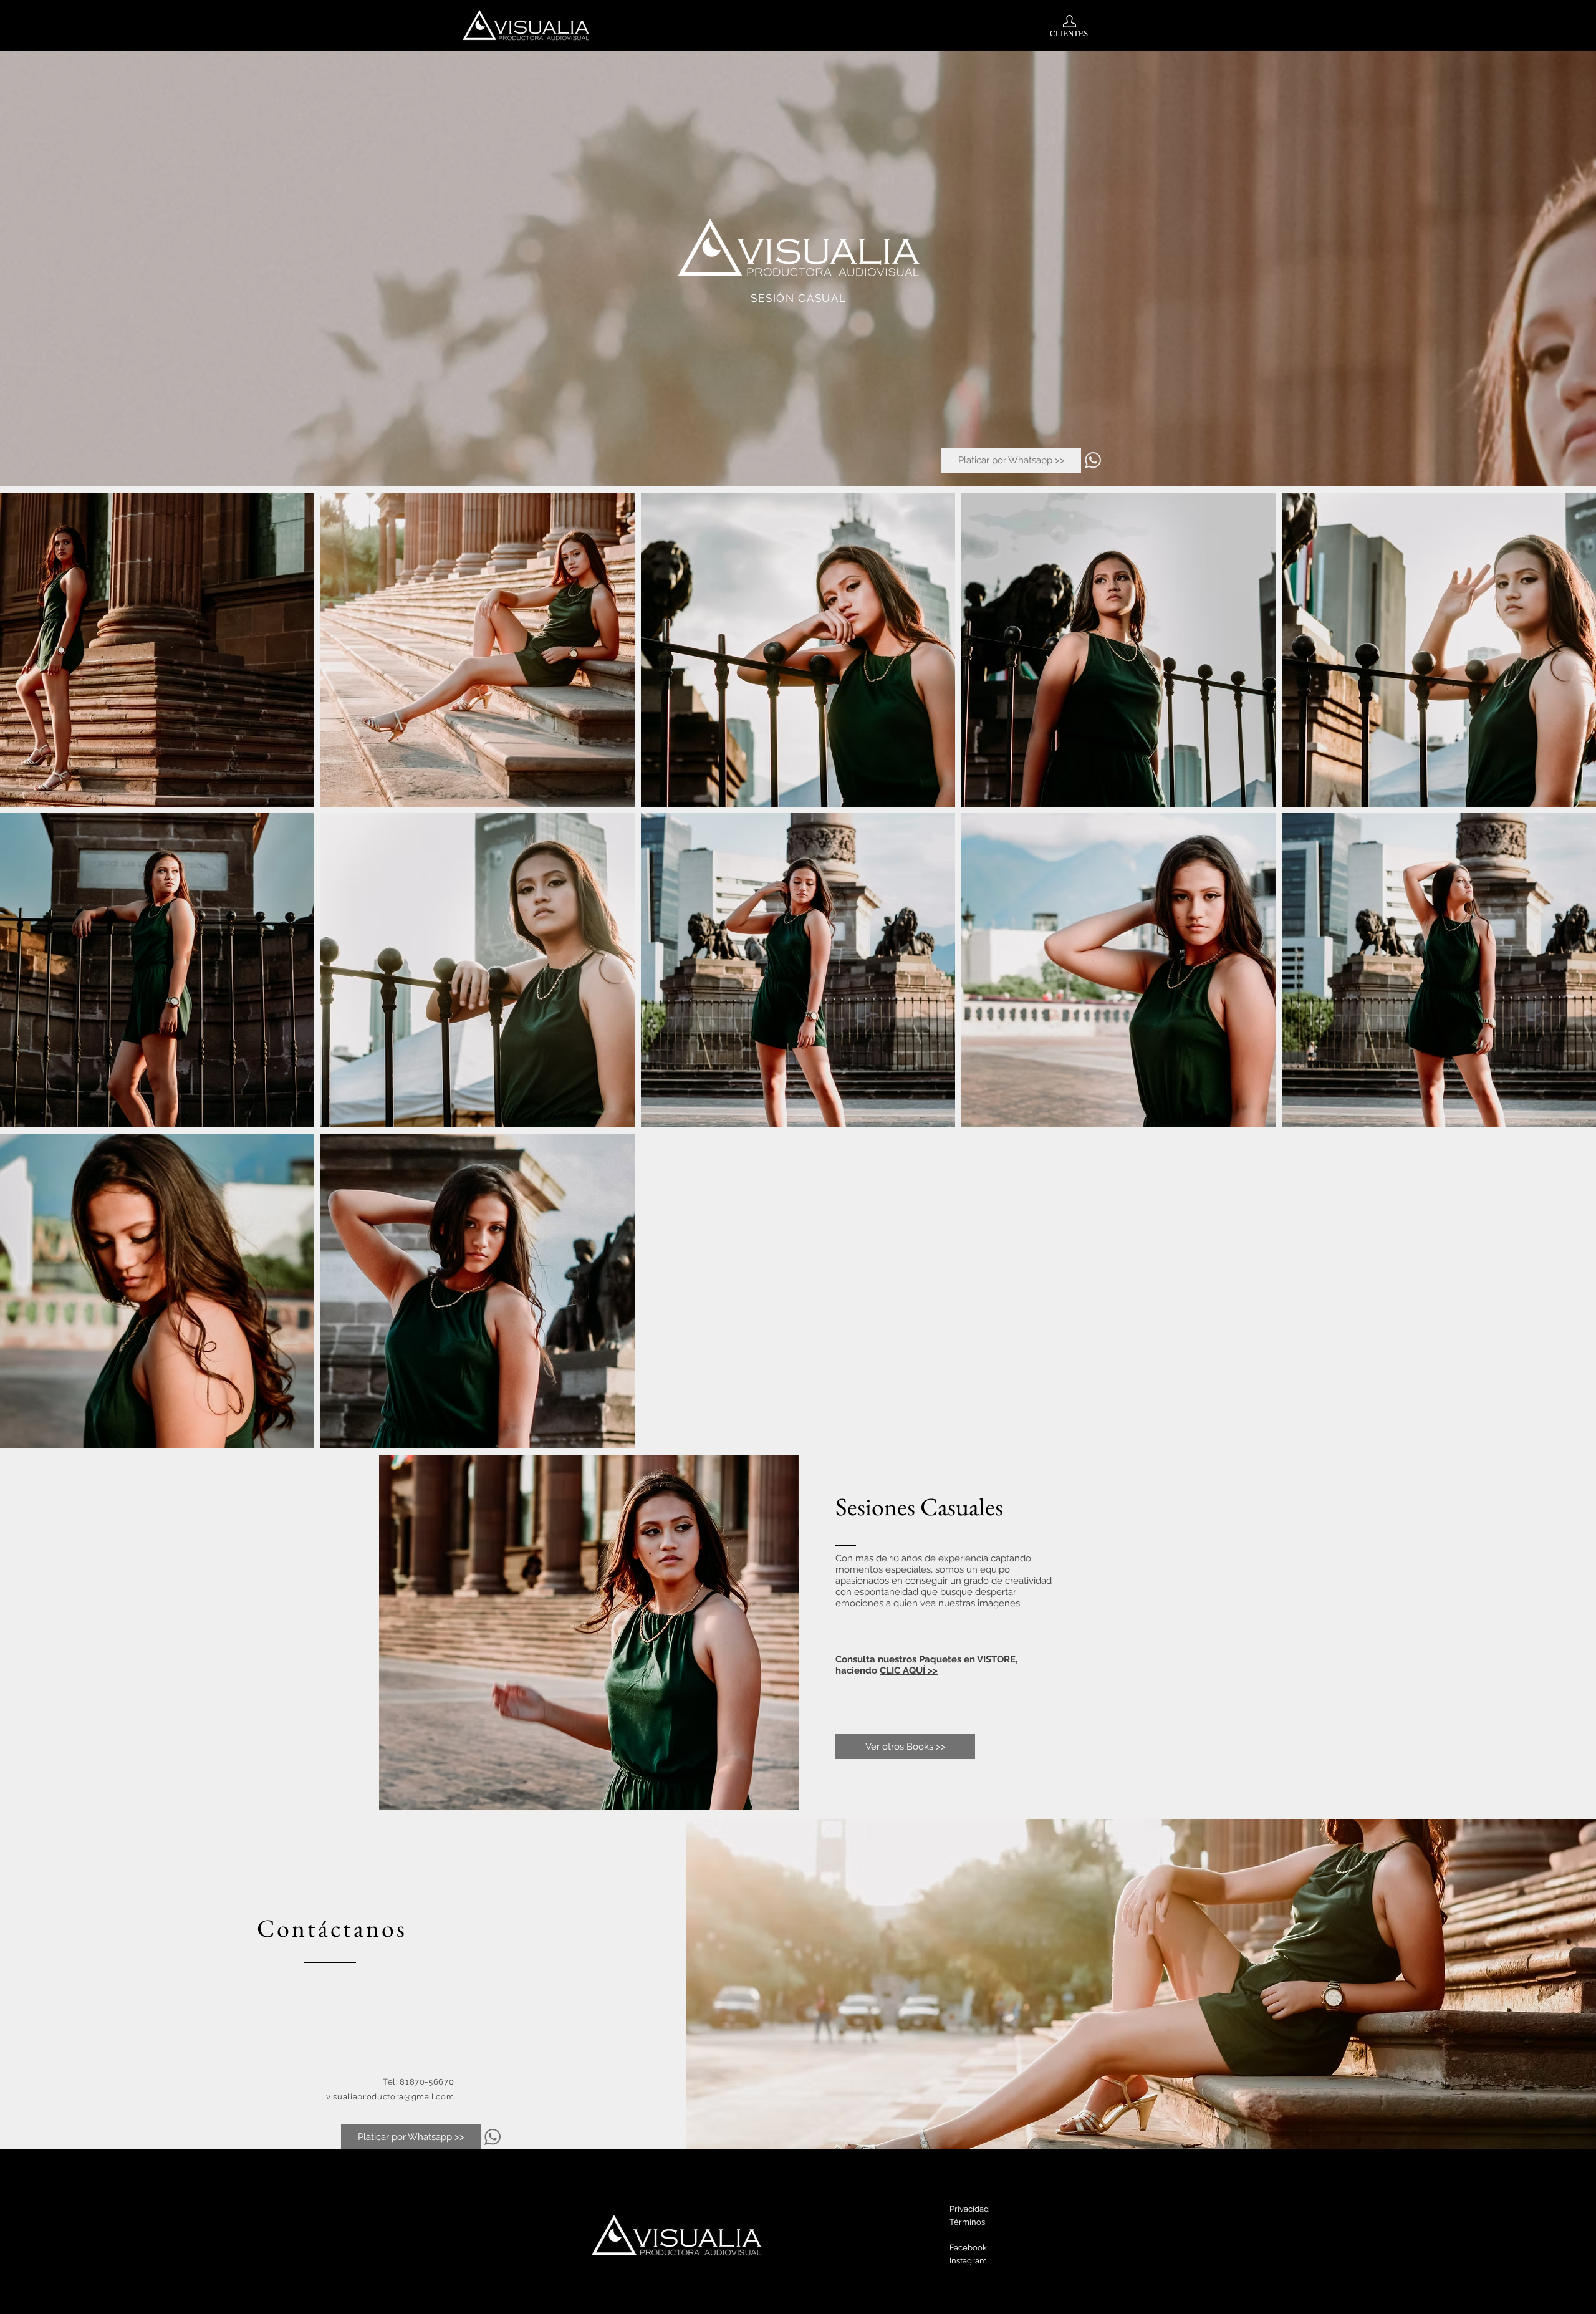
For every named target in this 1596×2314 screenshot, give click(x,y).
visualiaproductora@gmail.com (390, 2097)
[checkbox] (991, 780)
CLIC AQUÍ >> (909, 1670)
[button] (1249, 782)
